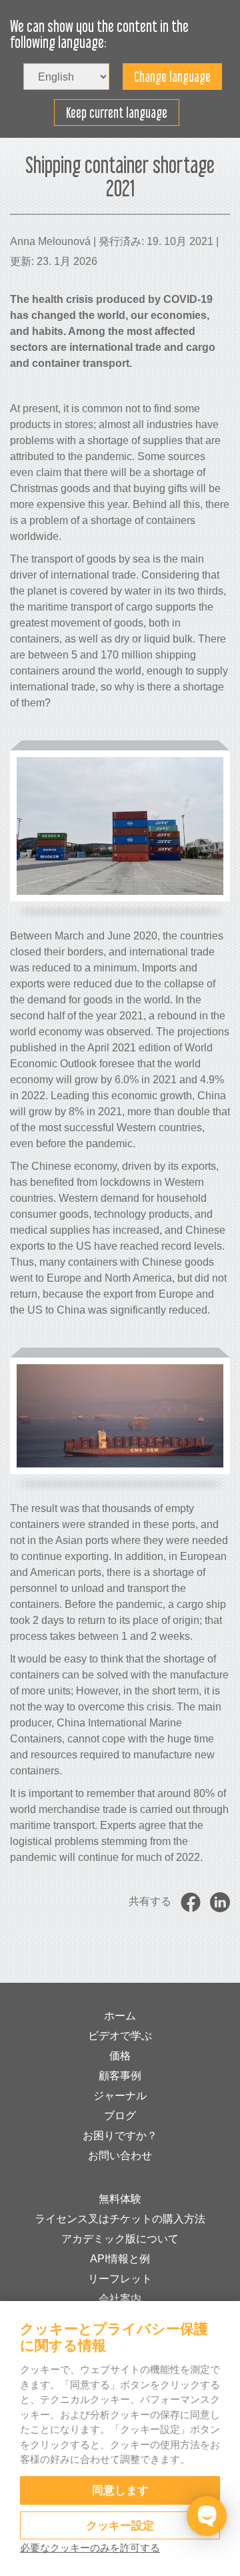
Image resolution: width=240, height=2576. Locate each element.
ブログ (120, 2116)
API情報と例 (120, 2259)
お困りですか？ (120, 2136)
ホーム (120, 2016)
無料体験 (120, 2199)
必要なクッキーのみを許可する (90, 2548)
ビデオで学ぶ (120, 2036)
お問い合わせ (120, 2156)
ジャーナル (120, 2096)
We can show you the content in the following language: (99, 35)
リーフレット (120, 2279)
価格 (120, 2056)
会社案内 (120, 2299)
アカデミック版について (120, 2239)
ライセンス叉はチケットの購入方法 (120, 2219)
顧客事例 (120, 2076)
